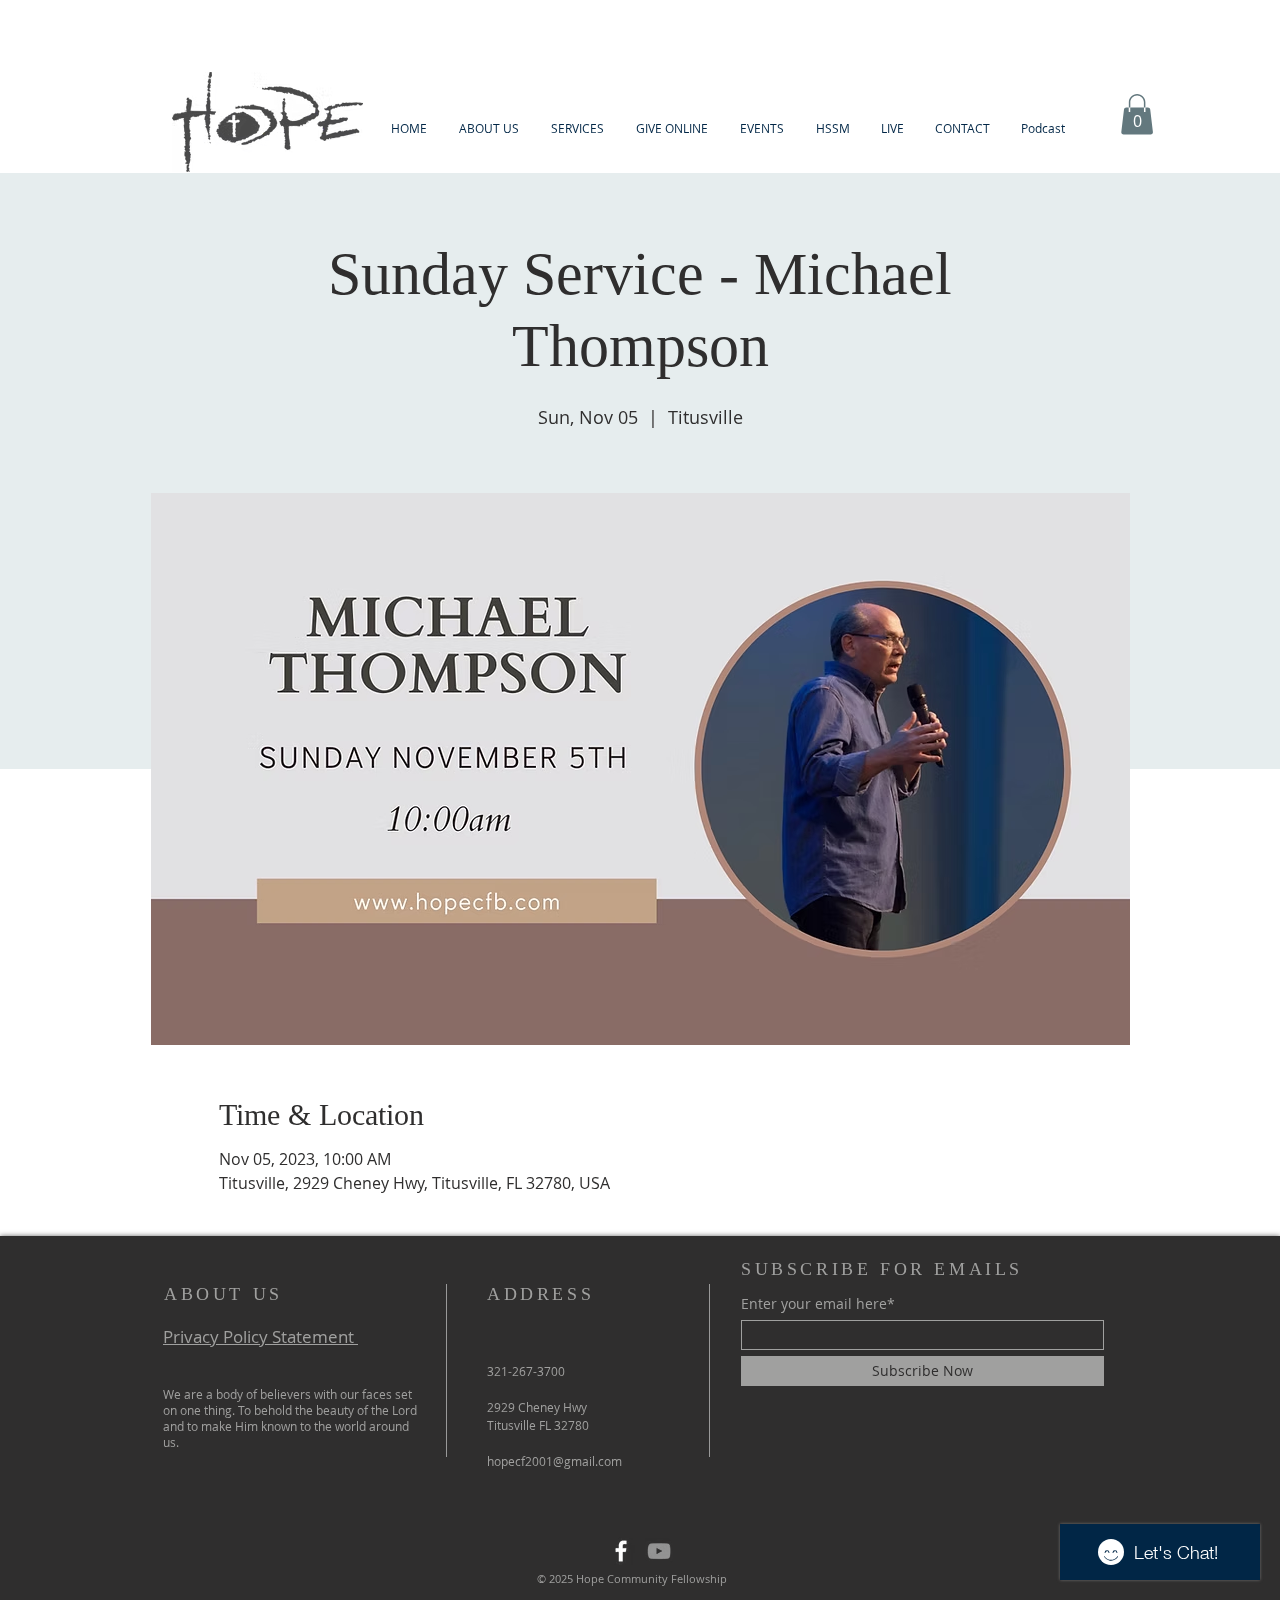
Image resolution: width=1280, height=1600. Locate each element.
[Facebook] (621, 1551)
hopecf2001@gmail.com (554, 1461)
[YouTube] (659, 1551)
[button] (489, 128)
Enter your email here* (818, 1304)
